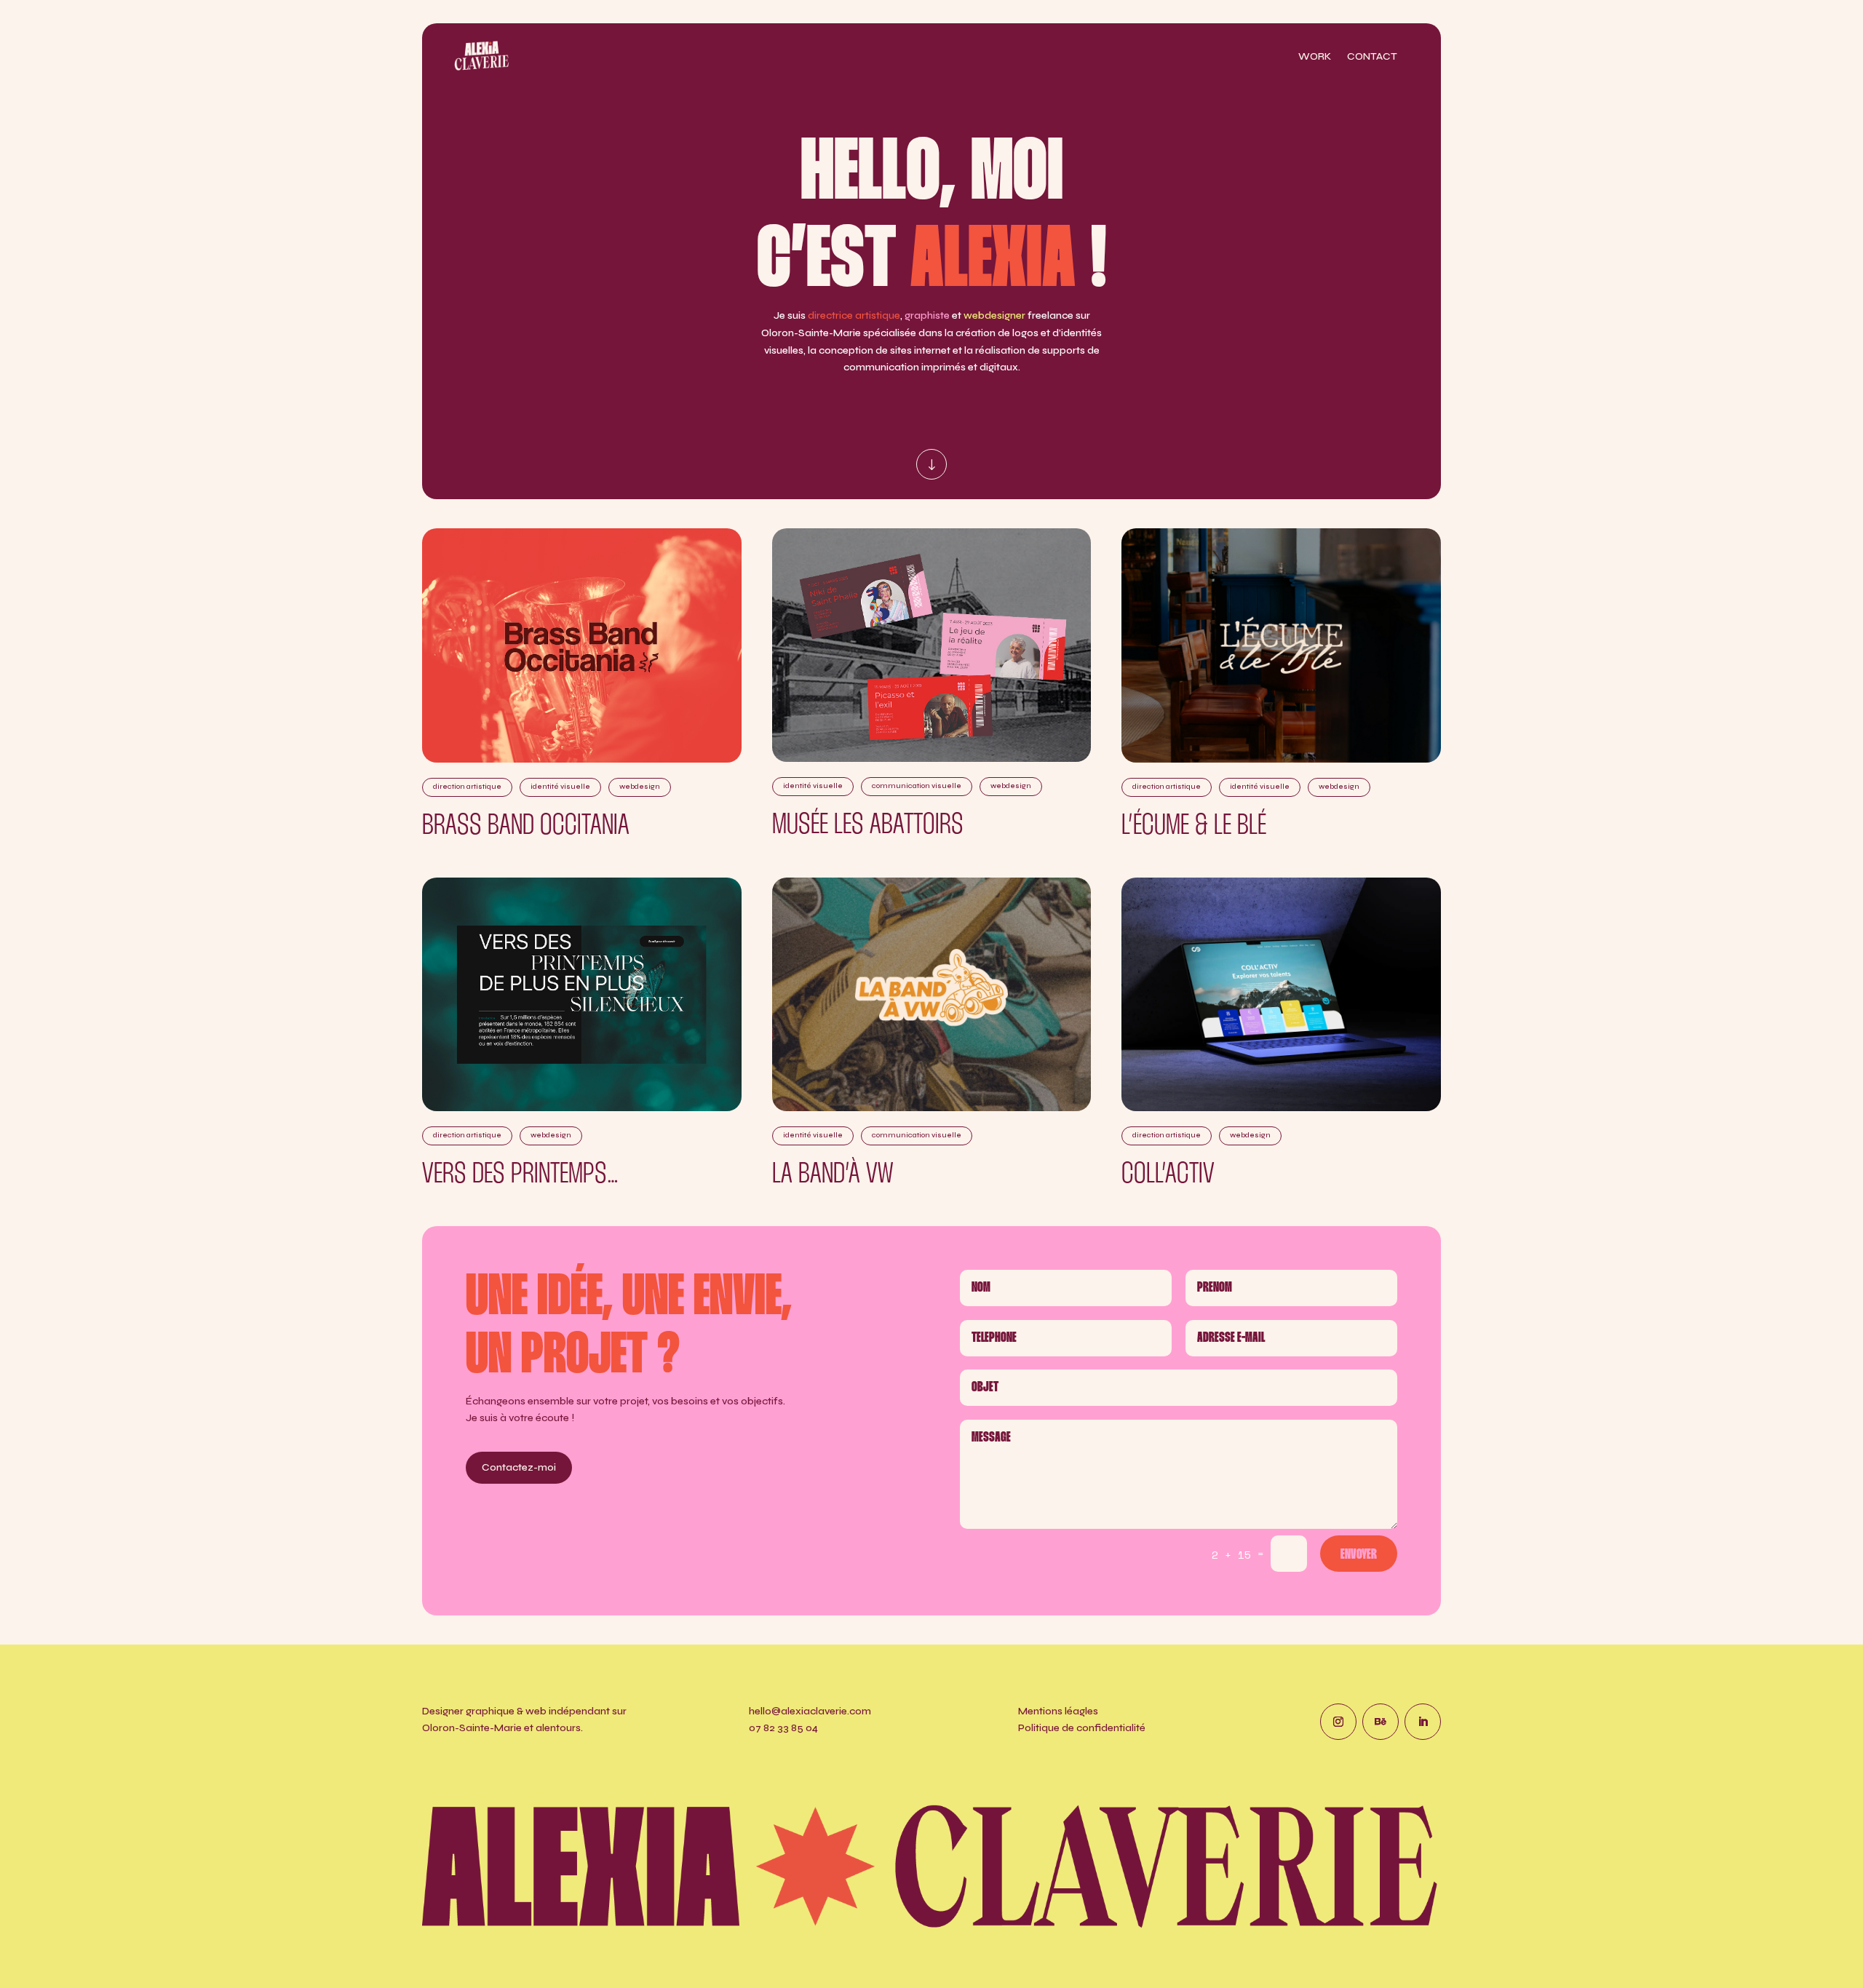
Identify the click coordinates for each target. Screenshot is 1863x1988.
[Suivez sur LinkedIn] (1423, 1722)
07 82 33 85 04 (783, 1728)
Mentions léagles (1058, 1711)
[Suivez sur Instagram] (1338, 1722)
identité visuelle (560, 787)
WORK (1315, 57)
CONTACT (1372, 57)
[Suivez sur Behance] (1381, 1722)
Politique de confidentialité (1082, 1728)
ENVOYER (1359, 1555)
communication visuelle (917, 786)
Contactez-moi (519, 1467)
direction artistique (467, 787)
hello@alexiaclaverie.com (810, 1711)
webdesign (640, 787)
